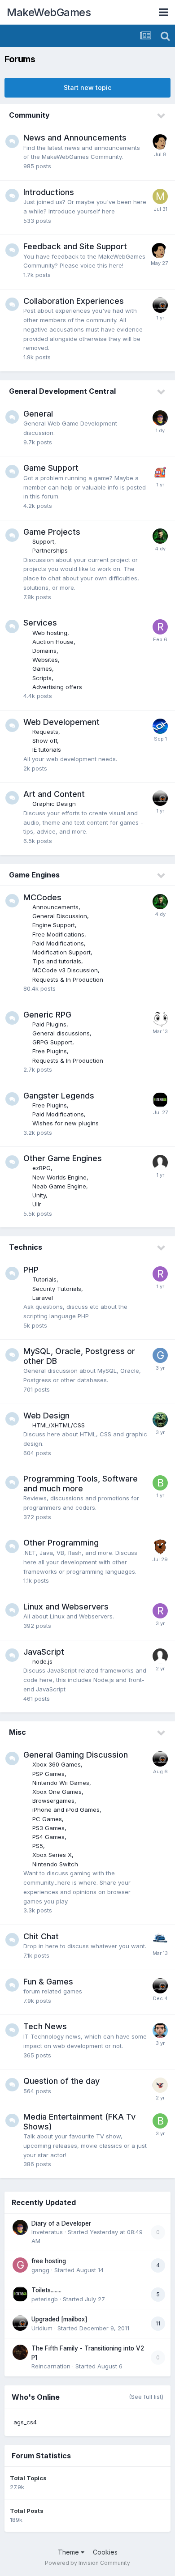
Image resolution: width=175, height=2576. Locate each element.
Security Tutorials (57, 1289)
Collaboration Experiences (74, 301)
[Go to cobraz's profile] (160, 1420)
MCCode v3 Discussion (65, 970)
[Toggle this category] (162, 116)
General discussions (61, 1033)
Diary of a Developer (61, 2223)
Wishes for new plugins (66, 1123)
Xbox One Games (57, 1792)
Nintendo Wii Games (61, 1783)
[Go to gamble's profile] (160, 1355)
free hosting (49, 2261)
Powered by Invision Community (87, 2563)
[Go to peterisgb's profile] (160, 1100)
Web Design (46, 1416)
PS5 (38, 1846)
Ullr (37, 1204)
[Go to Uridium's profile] (160, 305)
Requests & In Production (68, 979)
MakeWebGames (49, 12)
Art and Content (54, 794)
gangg (40, 2270)
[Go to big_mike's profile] (160, 1483)
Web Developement (61, 722)
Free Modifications (58, 934)
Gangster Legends (59, 1096)
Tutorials (44, 1279)
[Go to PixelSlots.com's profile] (160, 472)
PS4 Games (48, 1837)
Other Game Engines (63, 1158)
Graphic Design (54, 804)
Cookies (105, 2552)
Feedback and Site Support (75, 246)
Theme (69, 2552)
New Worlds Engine (59, 1177)
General (38, 414)
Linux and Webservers (66, 1607)
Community (29, 115)
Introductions (49, 192)
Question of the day (61, 2081)
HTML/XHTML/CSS (59, 1425)
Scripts (42, 678)
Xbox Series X (52, 1855)
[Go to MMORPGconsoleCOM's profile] (160, 196)
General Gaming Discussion (76, 1755)
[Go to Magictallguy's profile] (160, 1547)
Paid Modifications (58, 943)
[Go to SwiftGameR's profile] (160, 1941)
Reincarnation (51, 2366)
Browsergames (53, 1801)
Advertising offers (57, 687)
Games (42, 668)
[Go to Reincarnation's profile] (20, 2352)
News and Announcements (75, 138)
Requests (45, 732)
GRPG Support (52, 1042)
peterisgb (45, 2299)
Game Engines (34, 875)
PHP (31, 1270)
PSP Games (48, 1774)
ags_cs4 (25, 2422)
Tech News (45, 2026)
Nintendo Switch (55, 1864)
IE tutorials (47, 749)
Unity (39, 1195)
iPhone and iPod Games (66, 1810)
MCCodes (42, 897)
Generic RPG (47, 1015)
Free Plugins (50, 1051)
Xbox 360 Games (57, 1764)
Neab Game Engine (59, 1186)
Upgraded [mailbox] (59, 2319)
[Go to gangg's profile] (20, 2265)
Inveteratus (47, 2232)
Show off (45, 741)
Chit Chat (41, 1936)
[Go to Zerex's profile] (160, 2085)
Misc (17, 1732)
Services (40, 623)
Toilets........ (46, 2290)
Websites (45, 660)
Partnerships (50, 550)
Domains (44, 651)
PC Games (47, 1819)
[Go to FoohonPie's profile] (160, 142)
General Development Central (62, 391)
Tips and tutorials (57, 961)
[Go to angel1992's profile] (160, 726)
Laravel (43, 1298)
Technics (26, 1247)
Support (43, 541)
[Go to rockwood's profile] (160, 627)
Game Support (51, 468)
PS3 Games (48, 1828)
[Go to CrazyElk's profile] (160, 1019)
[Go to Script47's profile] (160, 2031)
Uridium (42, 2328)
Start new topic (87, 87)
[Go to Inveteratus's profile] (160, 418)
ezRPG (42, 1168)
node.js (42, 1661)
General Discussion (60, 916)
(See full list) (146, 2397)
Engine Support (54, 925)
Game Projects (52, 532)
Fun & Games (48, 1982)
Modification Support (61, 952)
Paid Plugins (49, 1024)
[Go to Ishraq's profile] (160, 536)
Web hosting (50, 633)
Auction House (53, 642)
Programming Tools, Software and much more (81, 1484)
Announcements (55, 907)
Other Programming (61, 1543)
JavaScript (44, 1652)
